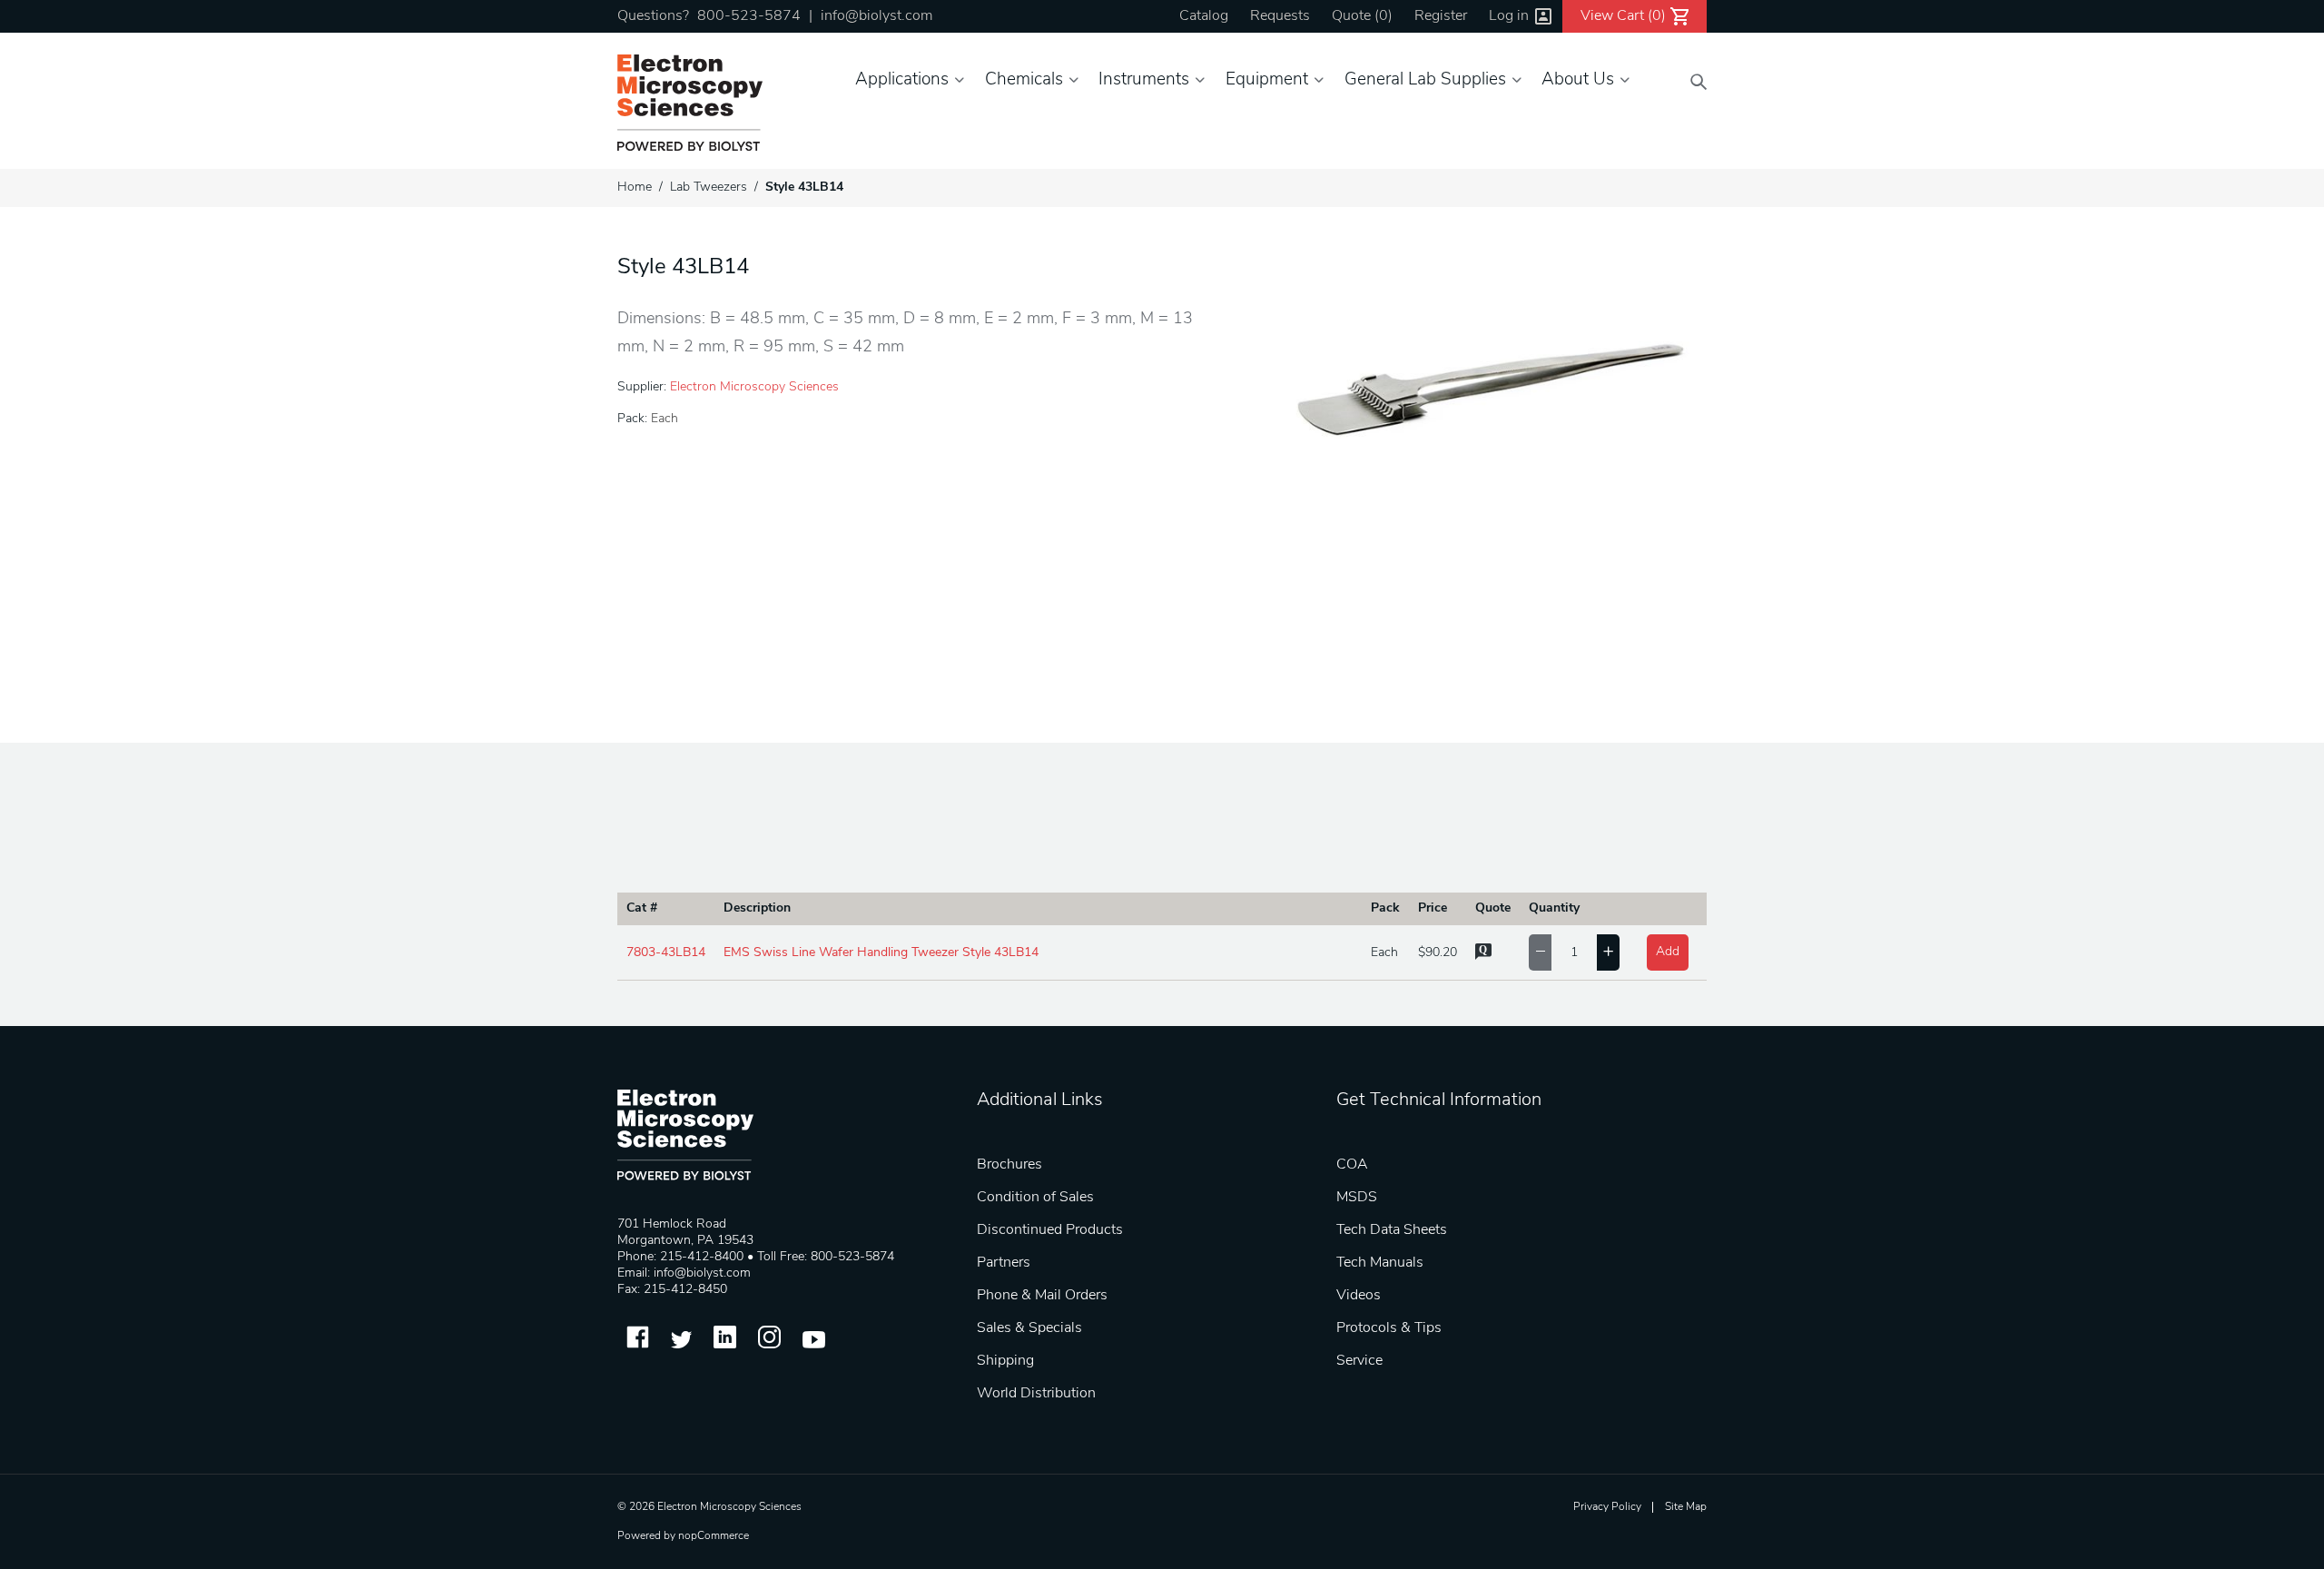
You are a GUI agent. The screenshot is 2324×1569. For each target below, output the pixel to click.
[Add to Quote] (1483, 957)
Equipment (1267, 80)
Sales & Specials (1029, 1328)
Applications (902, 80)
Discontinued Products (1050, 1230)
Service (1359, 1361)
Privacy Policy (1607, 1507)
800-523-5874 (749, 16)
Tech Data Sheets (1392, 1230)
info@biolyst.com (876, 16)
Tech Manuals (1380, 1263)
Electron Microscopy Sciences (754, 387)
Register (1441, 16)
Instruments (1144, 80)
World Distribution (1036, 1394)
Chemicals (1024, 80)
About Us (1578, 80)
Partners (1004, 1263)
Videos (1359, 1296)
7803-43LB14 (666, 953)
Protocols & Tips (1389, 1328)
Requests (1280, 16)
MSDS (1357, 1198)
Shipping (1005, 1361)
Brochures (1009, 1165)
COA (1352, 1165)
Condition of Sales (1035, 1198)
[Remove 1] (1540, 952)
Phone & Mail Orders (1042, 1296)
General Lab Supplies (1425, 80)
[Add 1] (1608, 952)
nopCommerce (714, 1536)
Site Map (1686, 1507)
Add (1668, 952)
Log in (1509, 16)
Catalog (1204, 16)
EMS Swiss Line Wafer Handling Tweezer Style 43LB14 (881, 953)
